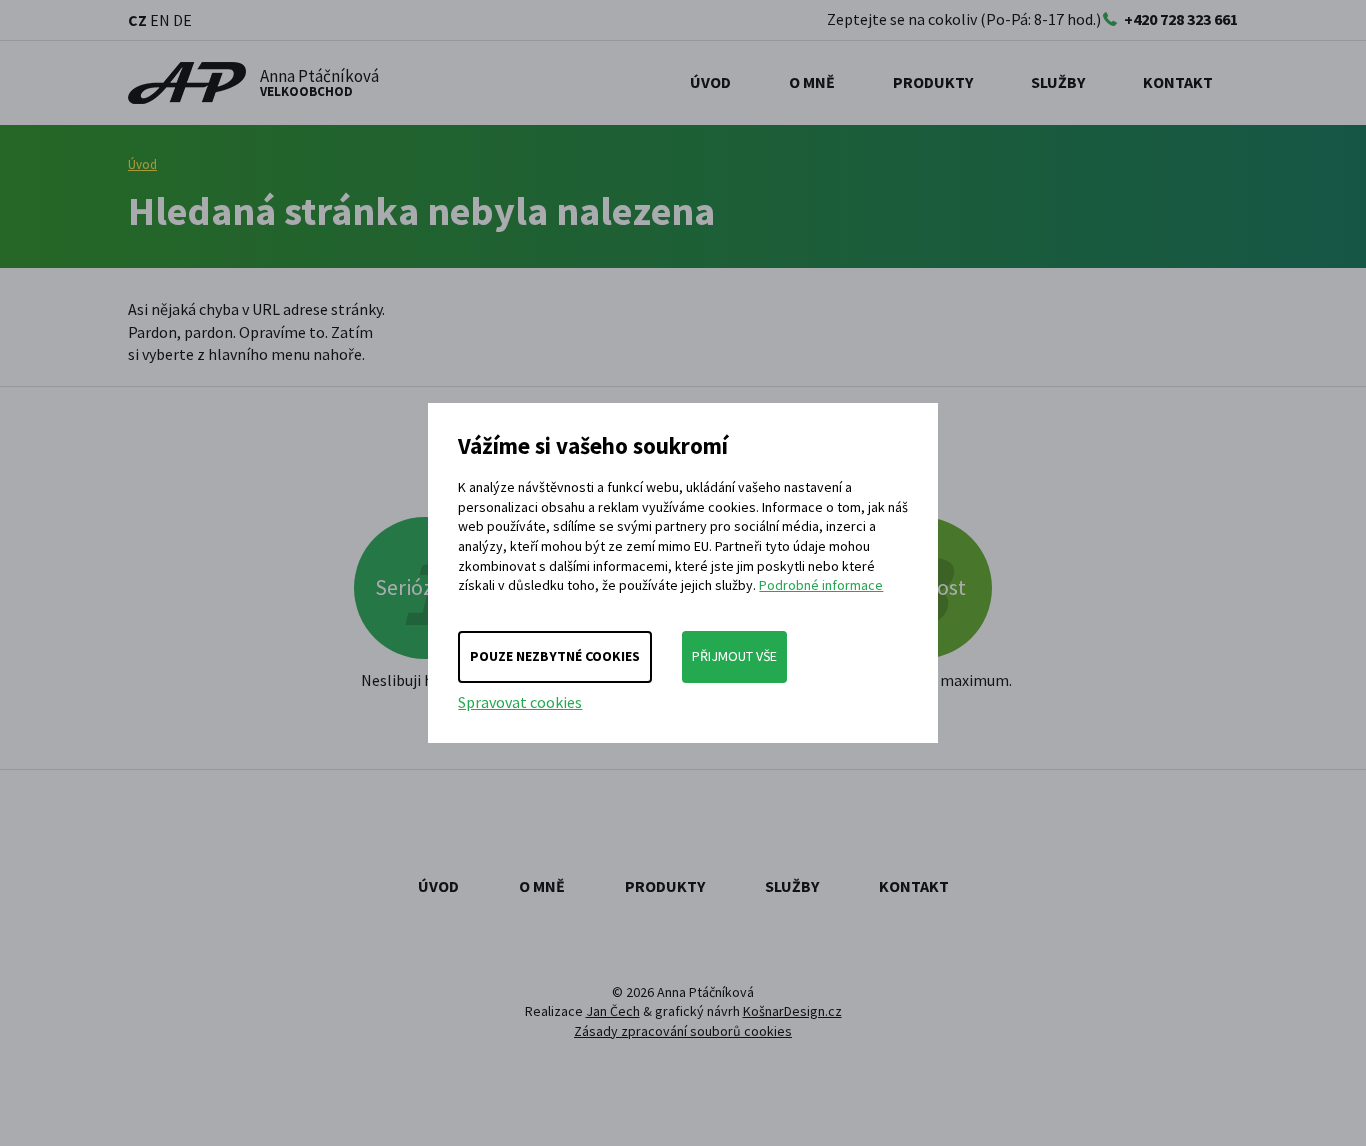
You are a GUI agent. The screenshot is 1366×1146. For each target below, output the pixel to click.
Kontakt (1178, 82)
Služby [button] (1058, 82)
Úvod (710, 82)
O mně (812, 82)
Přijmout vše (734, 656)
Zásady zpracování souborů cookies (683, 1031)
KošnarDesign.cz (792, 1011)
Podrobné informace (821, 585)
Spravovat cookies (520, 702)
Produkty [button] (933, 82)
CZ (137, 20)
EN (160, 20)
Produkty (665, 886)
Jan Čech (613, 1011)
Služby (792, 886)
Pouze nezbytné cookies (555, 656)
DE (182, 20)
